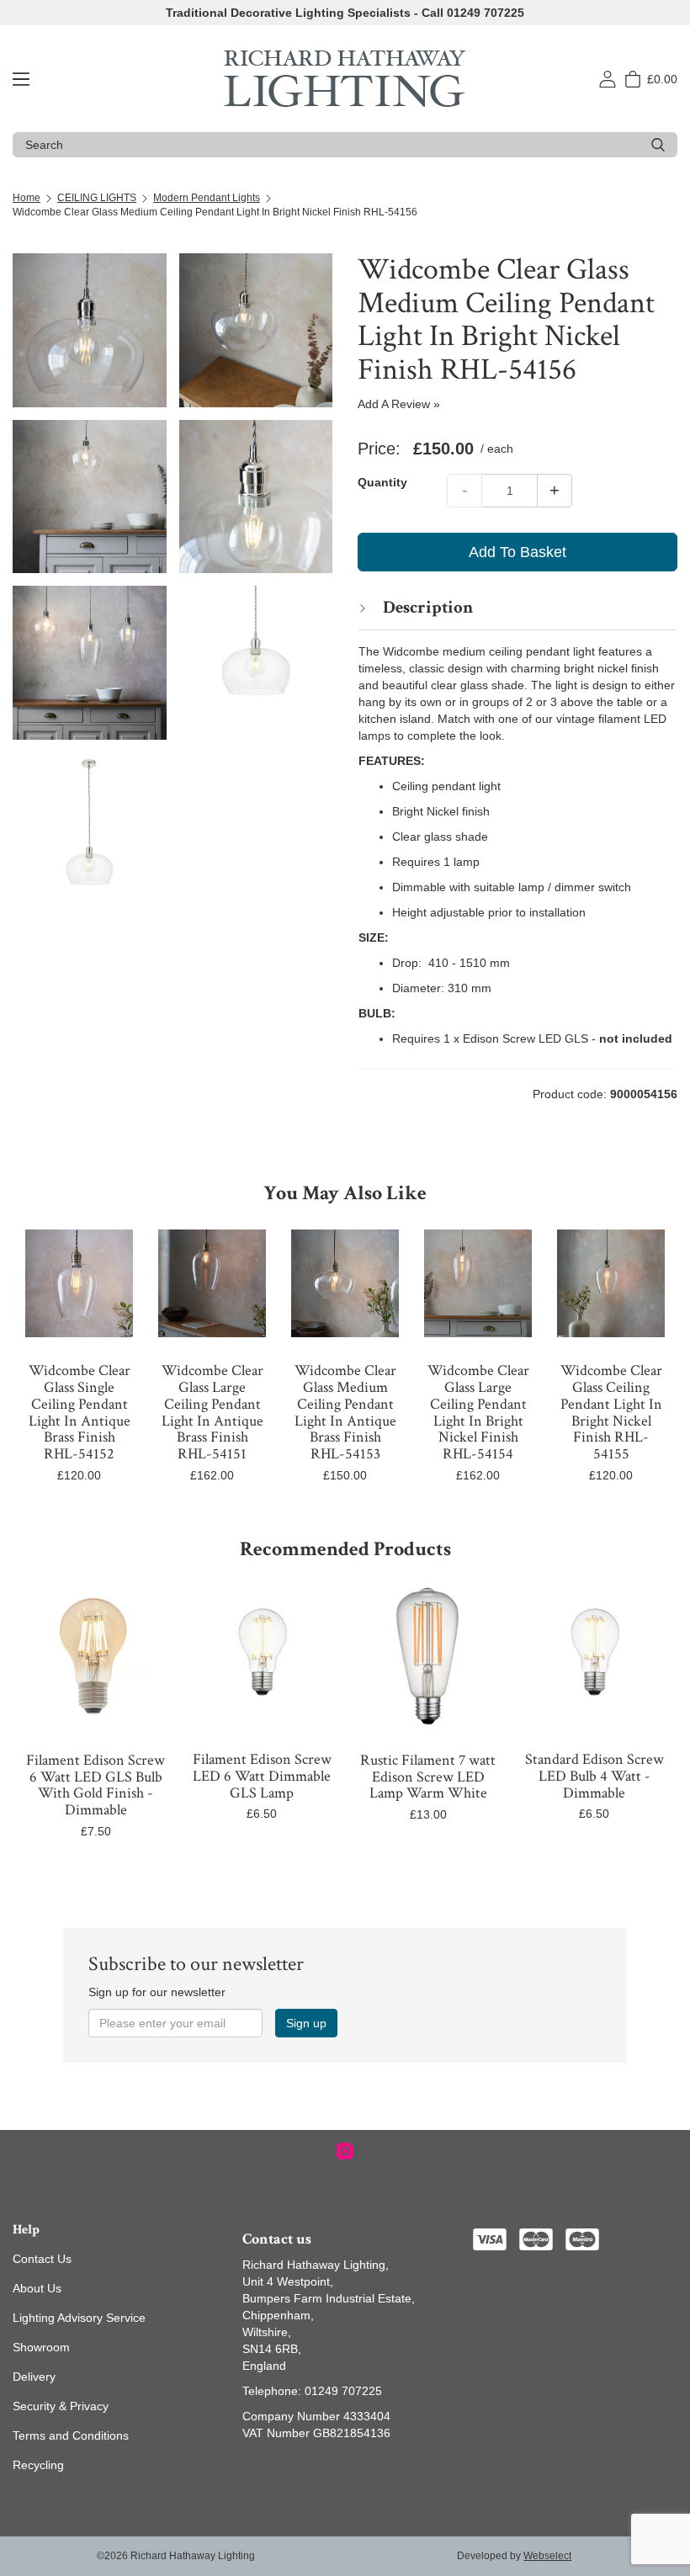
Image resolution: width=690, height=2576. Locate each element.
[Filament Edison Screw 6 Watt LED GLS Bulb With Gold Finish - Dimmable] (96, 1656)
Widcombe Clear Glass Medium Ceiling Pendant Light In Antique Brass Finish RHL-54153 (345, 1412)
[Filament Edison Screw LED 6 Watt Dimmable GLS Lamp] (263, 1656)
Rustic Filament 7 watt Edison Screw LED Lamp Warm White (428, 1777)
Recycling (38, 2465)
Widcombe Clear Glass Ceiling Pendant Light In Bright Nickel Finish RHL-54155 (611, 1412)
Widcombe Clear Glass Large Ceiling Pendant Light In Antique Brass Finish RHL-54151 (212, 1412)
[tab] (517, 607)
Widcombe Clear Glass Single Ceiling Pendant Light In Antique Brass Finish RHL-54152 (80, 1412)
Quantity (382, 482)
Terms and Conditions (71, 2435)
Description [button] (426, 607)
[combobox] (332, 145)
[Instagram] (345, 2151)
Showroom (41, 2347)
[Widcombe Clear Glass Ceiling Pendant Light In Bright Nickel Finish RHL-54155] (611, 1283)
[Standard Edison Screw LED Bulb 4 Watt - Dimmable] (595, 1656)
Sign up (306, 2023)
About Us (37, 2288)
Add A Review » (399, 404)
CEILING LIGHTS (97, 198)
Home (27, 198)
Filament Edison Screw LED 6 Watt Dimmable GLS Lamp (262, 1776)
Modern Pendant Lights (207, 198)
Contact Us (42, 2259)
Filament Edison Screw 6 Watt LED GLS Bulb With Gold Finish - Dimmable (96, 1785)
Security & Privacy (61, 2406)
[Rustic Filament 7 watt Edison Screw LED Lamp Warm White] (428, 1656)
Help (26, 2230)
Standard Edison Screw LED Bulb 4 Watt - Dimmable (594, 1776)
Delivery (34, 2377)
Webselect (547, 2556)
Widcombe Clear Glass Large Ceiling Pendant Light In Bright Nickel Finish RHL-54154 (478, 1412)
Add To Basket (517, 552)
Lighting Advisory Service (79, 2318)
